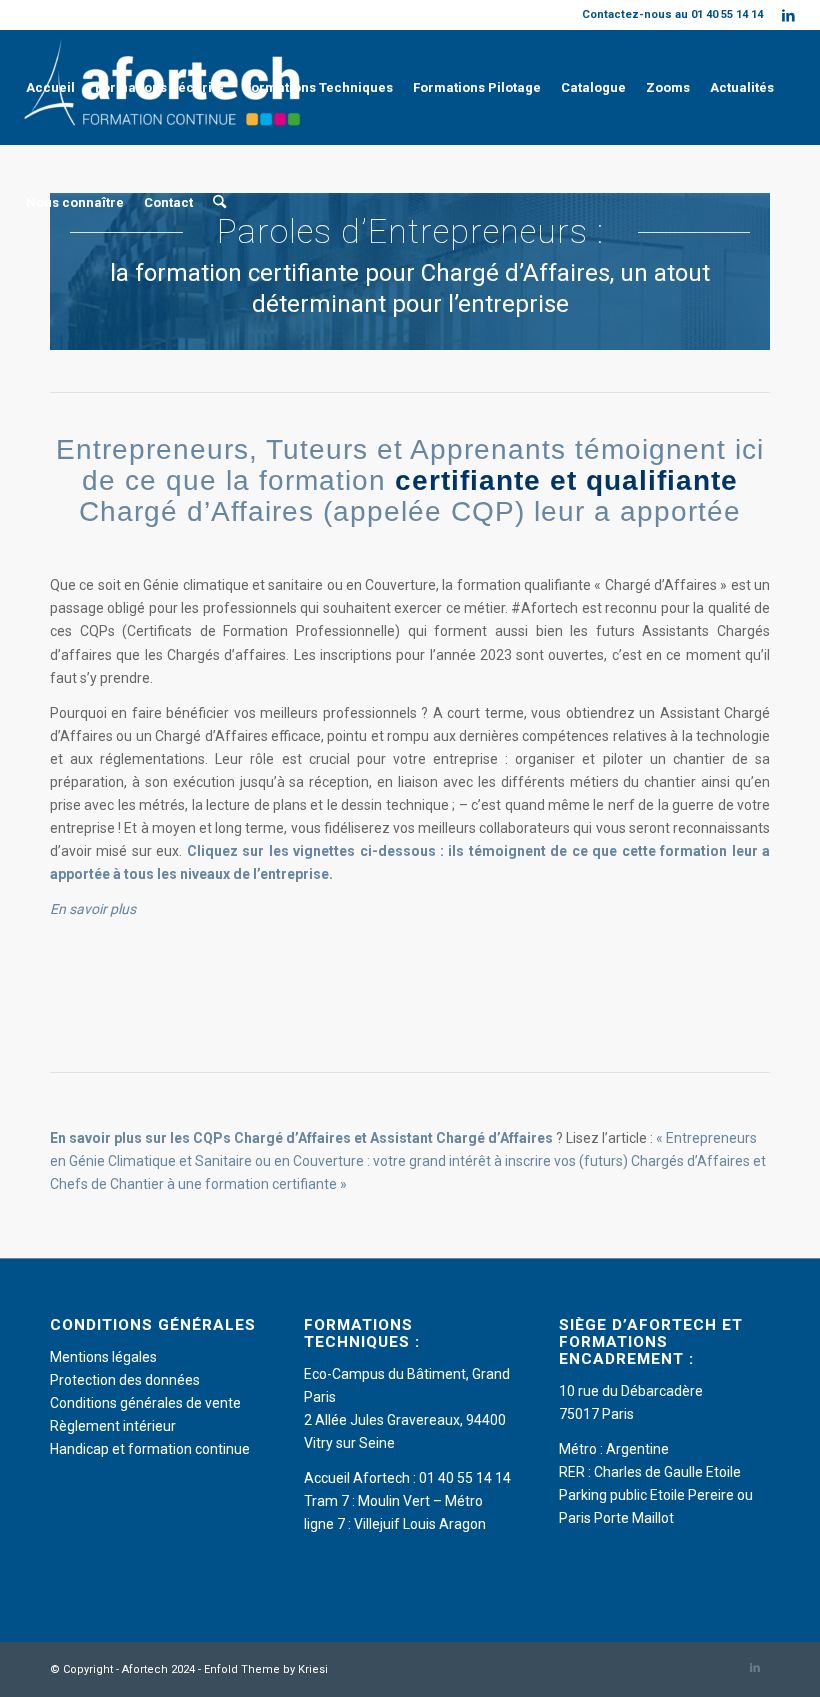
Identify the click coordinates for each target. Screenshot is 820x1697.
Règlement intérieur (113, 1426)
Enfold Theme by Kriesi (266, 1669)
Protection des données (125, 1380)
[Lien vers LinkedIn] (789, 15)
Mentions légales (103, 1357)
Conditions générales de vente (145, 1403)
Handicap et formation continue (150, 1449)
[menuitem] (50, 87)
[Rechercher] (219, 202)
